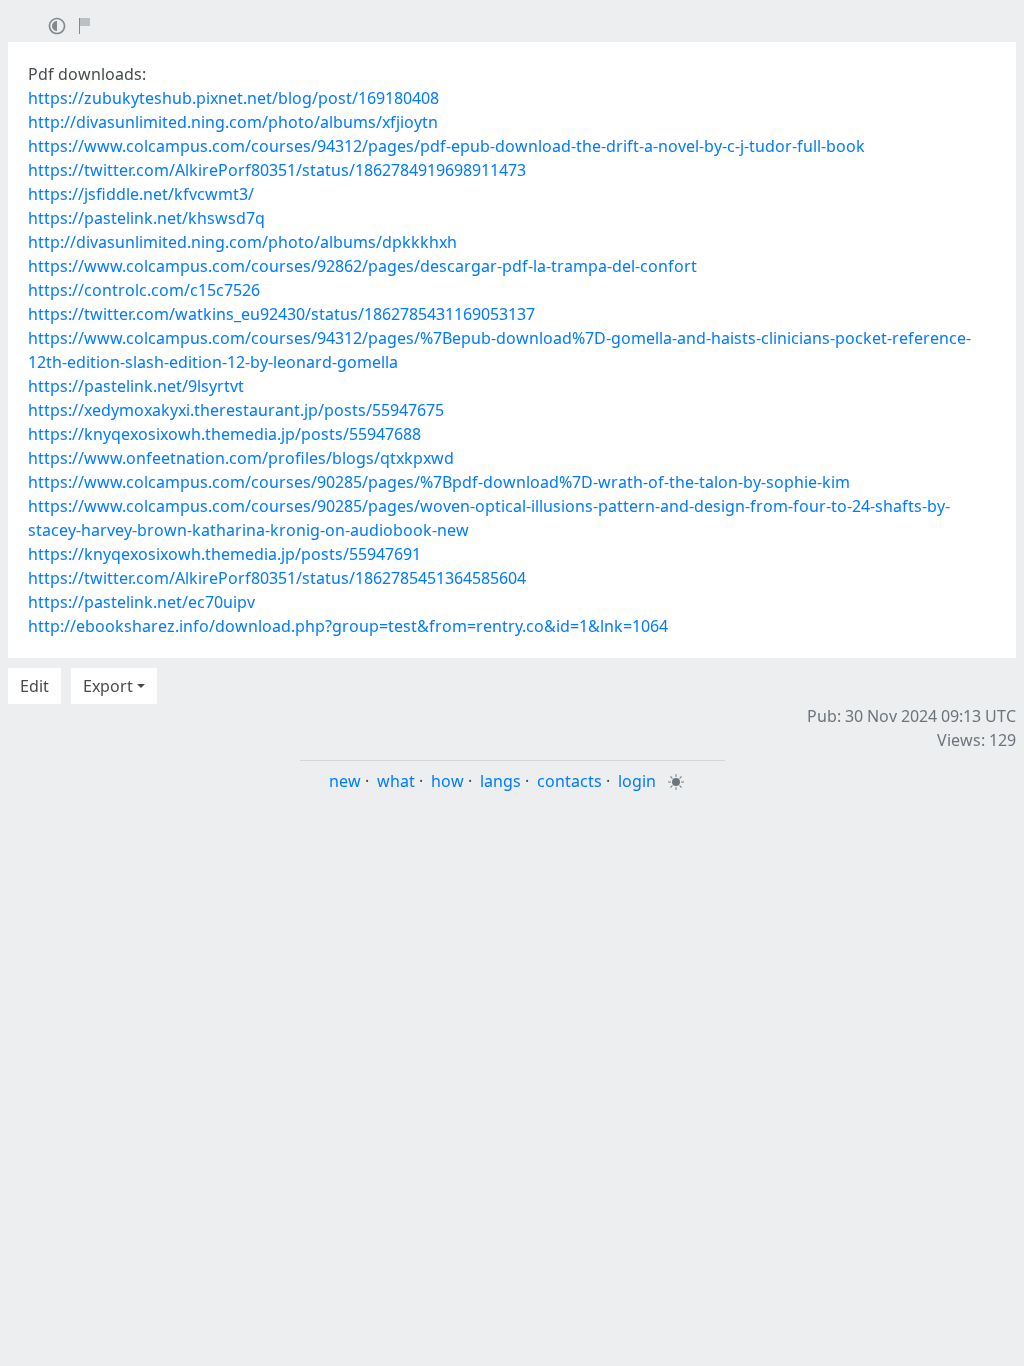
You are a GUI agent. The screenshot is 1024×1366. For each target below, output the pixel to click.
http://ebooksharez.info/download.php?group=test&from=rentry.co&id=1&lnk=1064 (348, 626)
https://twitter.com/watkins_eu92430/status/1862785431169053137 (281, 314)
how (447, 781)
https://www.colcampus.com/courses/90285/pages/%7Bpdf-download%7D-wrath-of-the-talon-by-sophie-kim (439, 482)
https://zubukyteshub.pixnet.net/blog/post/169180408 (233, 98)
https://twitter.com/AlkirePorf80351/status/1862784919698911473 (277, 170)
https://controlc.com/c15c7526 (144, 290)
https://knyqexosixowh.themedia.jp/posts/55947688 (224, 434)
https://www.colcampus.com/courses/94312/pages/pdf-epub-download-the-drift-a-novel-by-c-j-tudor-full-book (446, 146)
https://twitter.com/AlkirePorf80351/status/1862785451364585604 (277, 578)
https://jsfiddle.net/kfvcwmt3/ (141, 194)
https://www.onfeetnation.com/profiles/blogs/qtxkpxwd (241, 458)
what (396, 781)
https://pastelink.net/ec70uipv (141, 602)
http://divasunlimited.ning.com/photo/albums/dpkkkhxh (242, 242)
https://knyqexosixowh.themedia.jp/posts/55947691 (224, 554)
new (345, 781)
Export (108, 686)
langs (500, 781)
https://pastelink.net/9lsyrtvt (136, 386)
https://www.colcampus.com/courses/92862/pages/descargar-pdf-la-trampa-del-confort (362, 266)
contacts (569, 781)
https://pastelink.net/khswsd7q (146, 218)
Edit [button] (34, 686)
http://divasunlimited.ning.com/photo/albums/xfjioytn (233, 122)
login (637, 781)
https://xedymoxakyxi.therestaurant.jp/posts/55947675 (236, 410)
